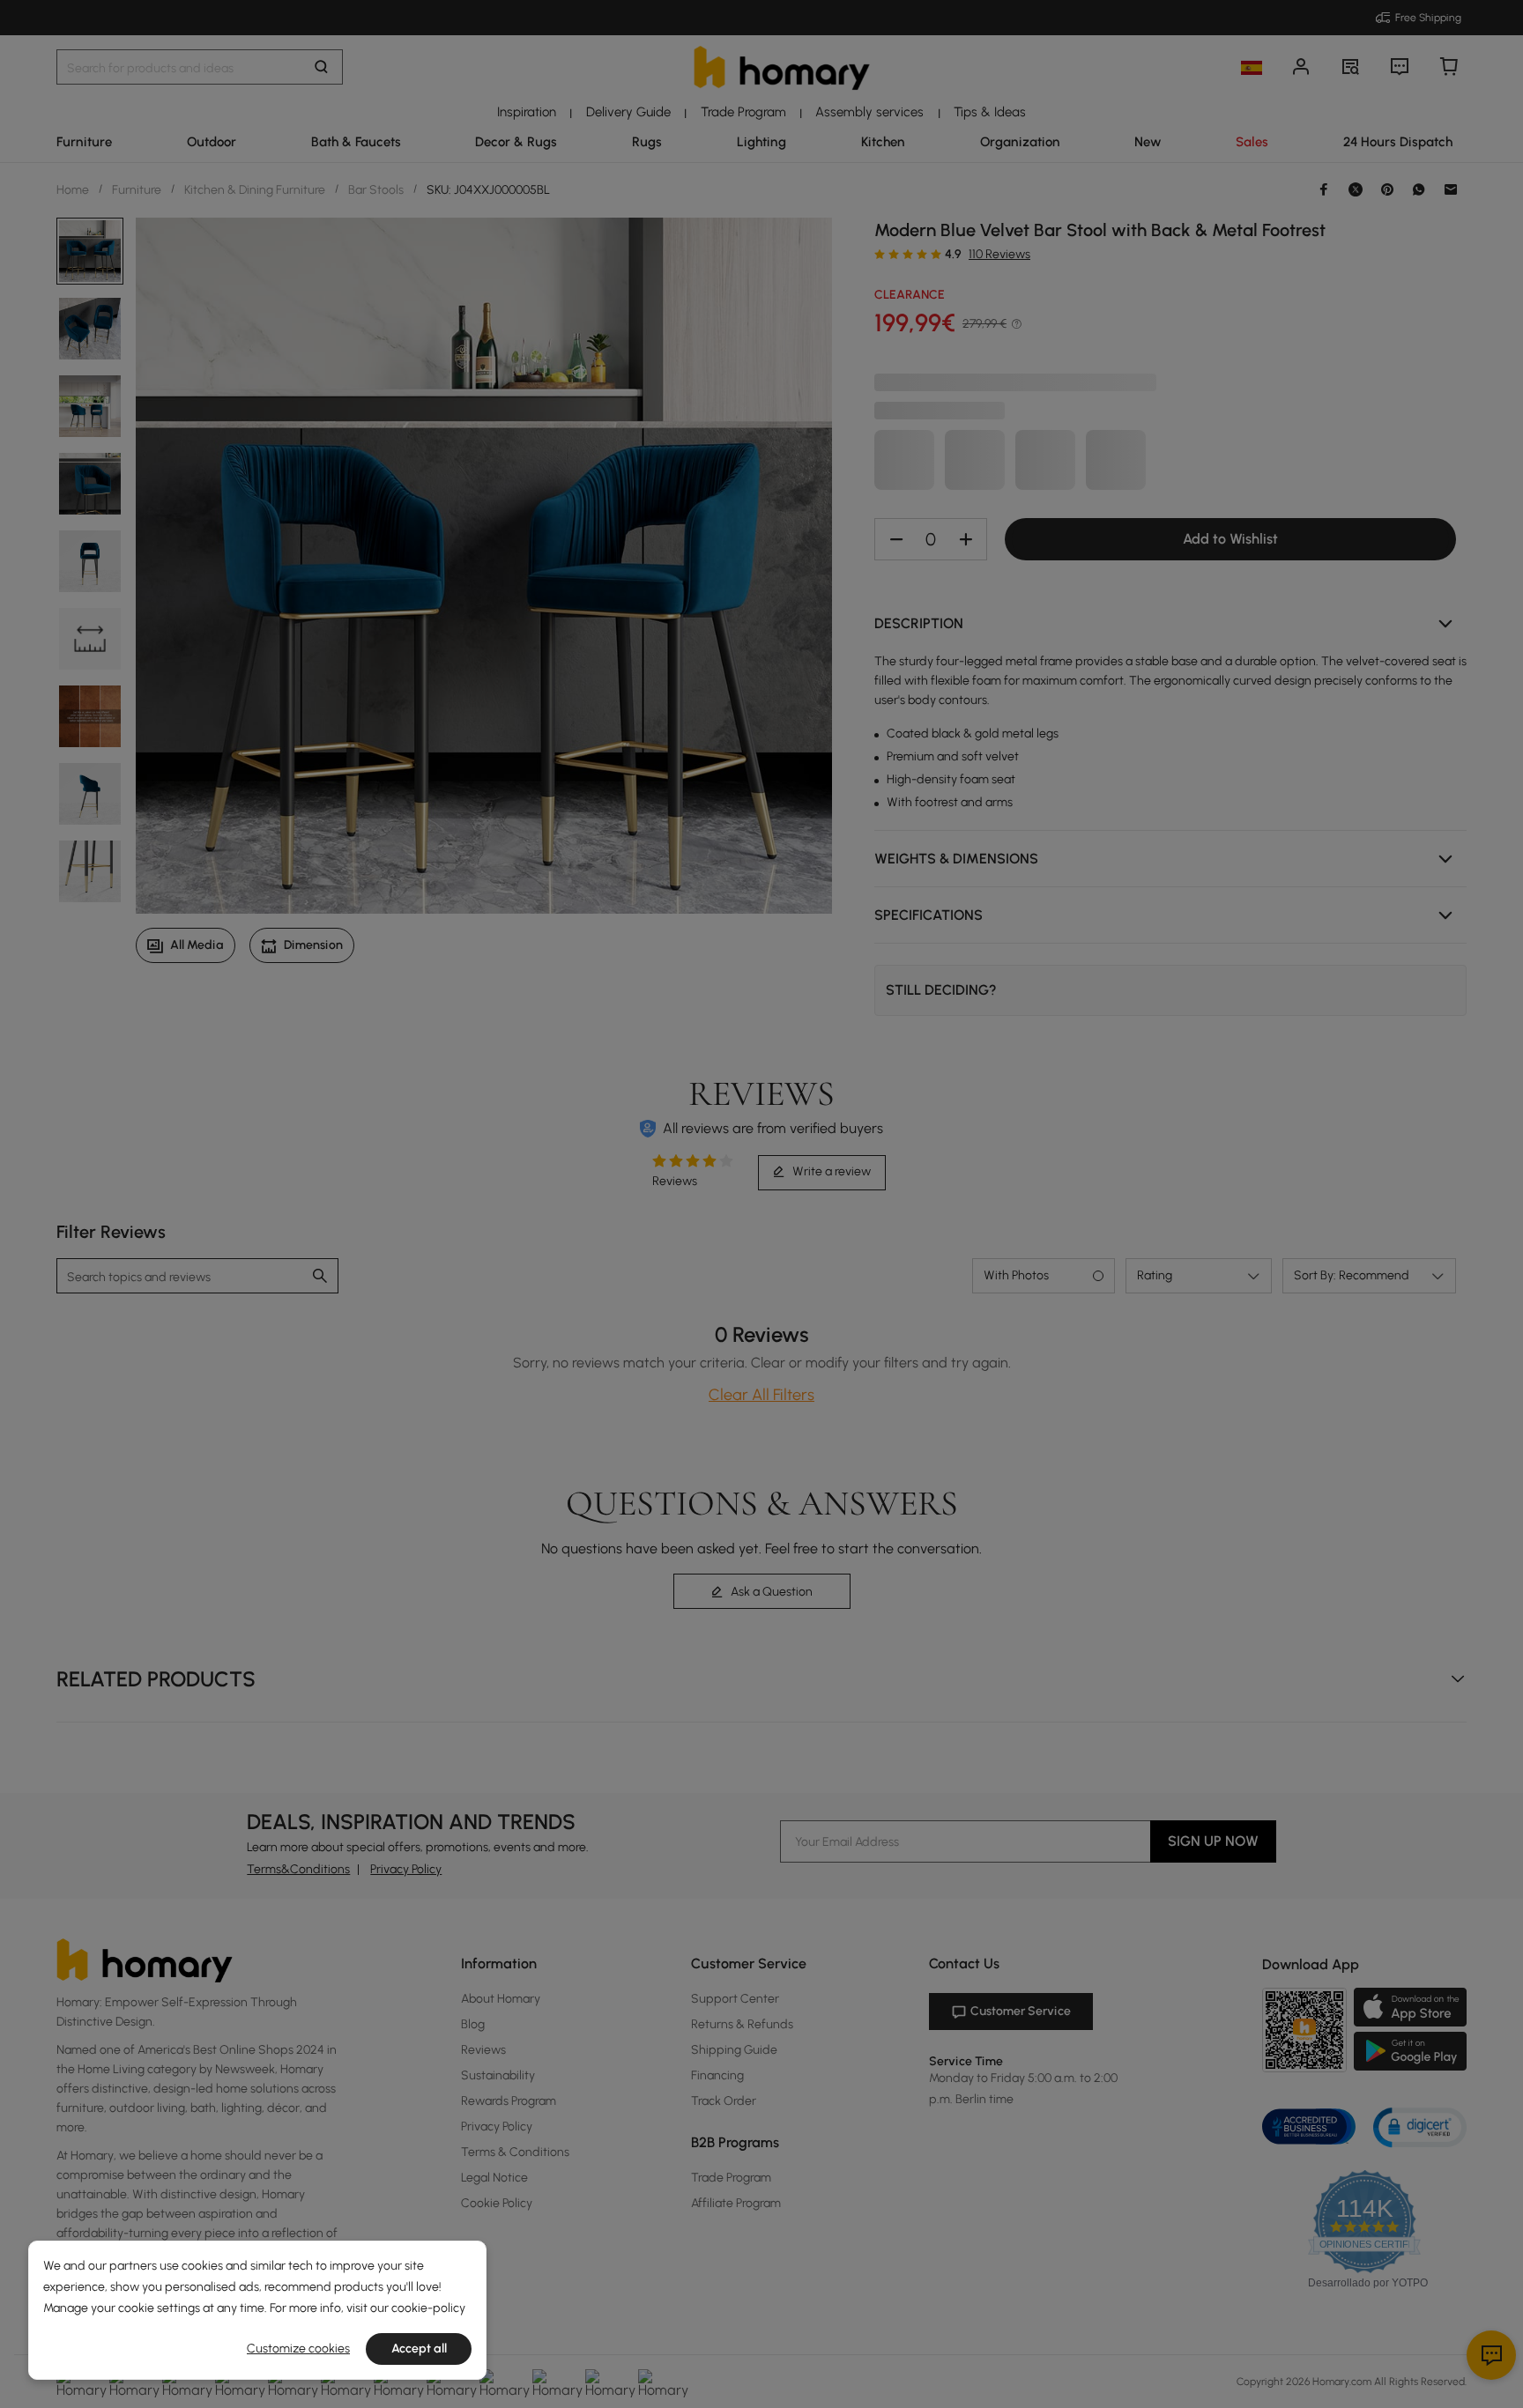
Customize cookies (298, 2349)
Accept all (419, 2349)
